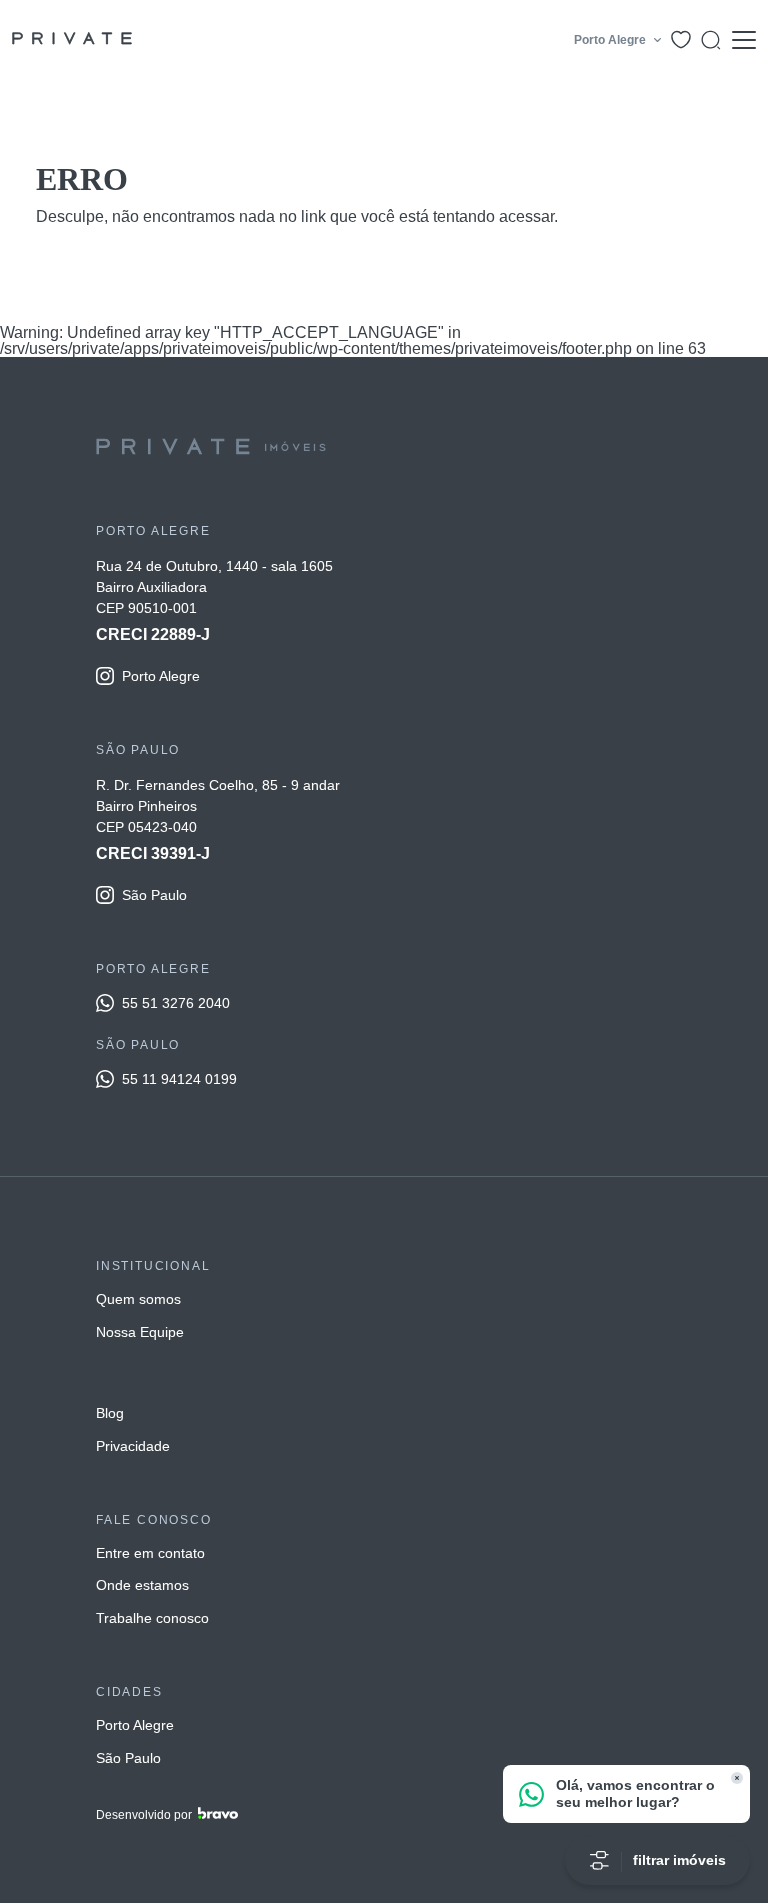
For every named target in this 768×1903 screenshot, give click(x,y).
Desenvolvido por (144, 1815)
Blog (110, 1413)
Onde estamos (142, 1585)
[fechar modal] (737, 1778)
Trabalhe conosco (152, 1618)
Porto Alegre (135, 1725)
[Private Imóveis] (72, 40)
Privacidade (133, 1446)
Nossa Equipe (140, 1332)
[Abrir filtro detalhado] (711, 40)
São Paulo (128, 1758)
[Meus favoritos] (681, 39)
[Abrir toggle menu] (743, 40)
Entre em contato (150, 1553)
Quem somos (138, 1299)
